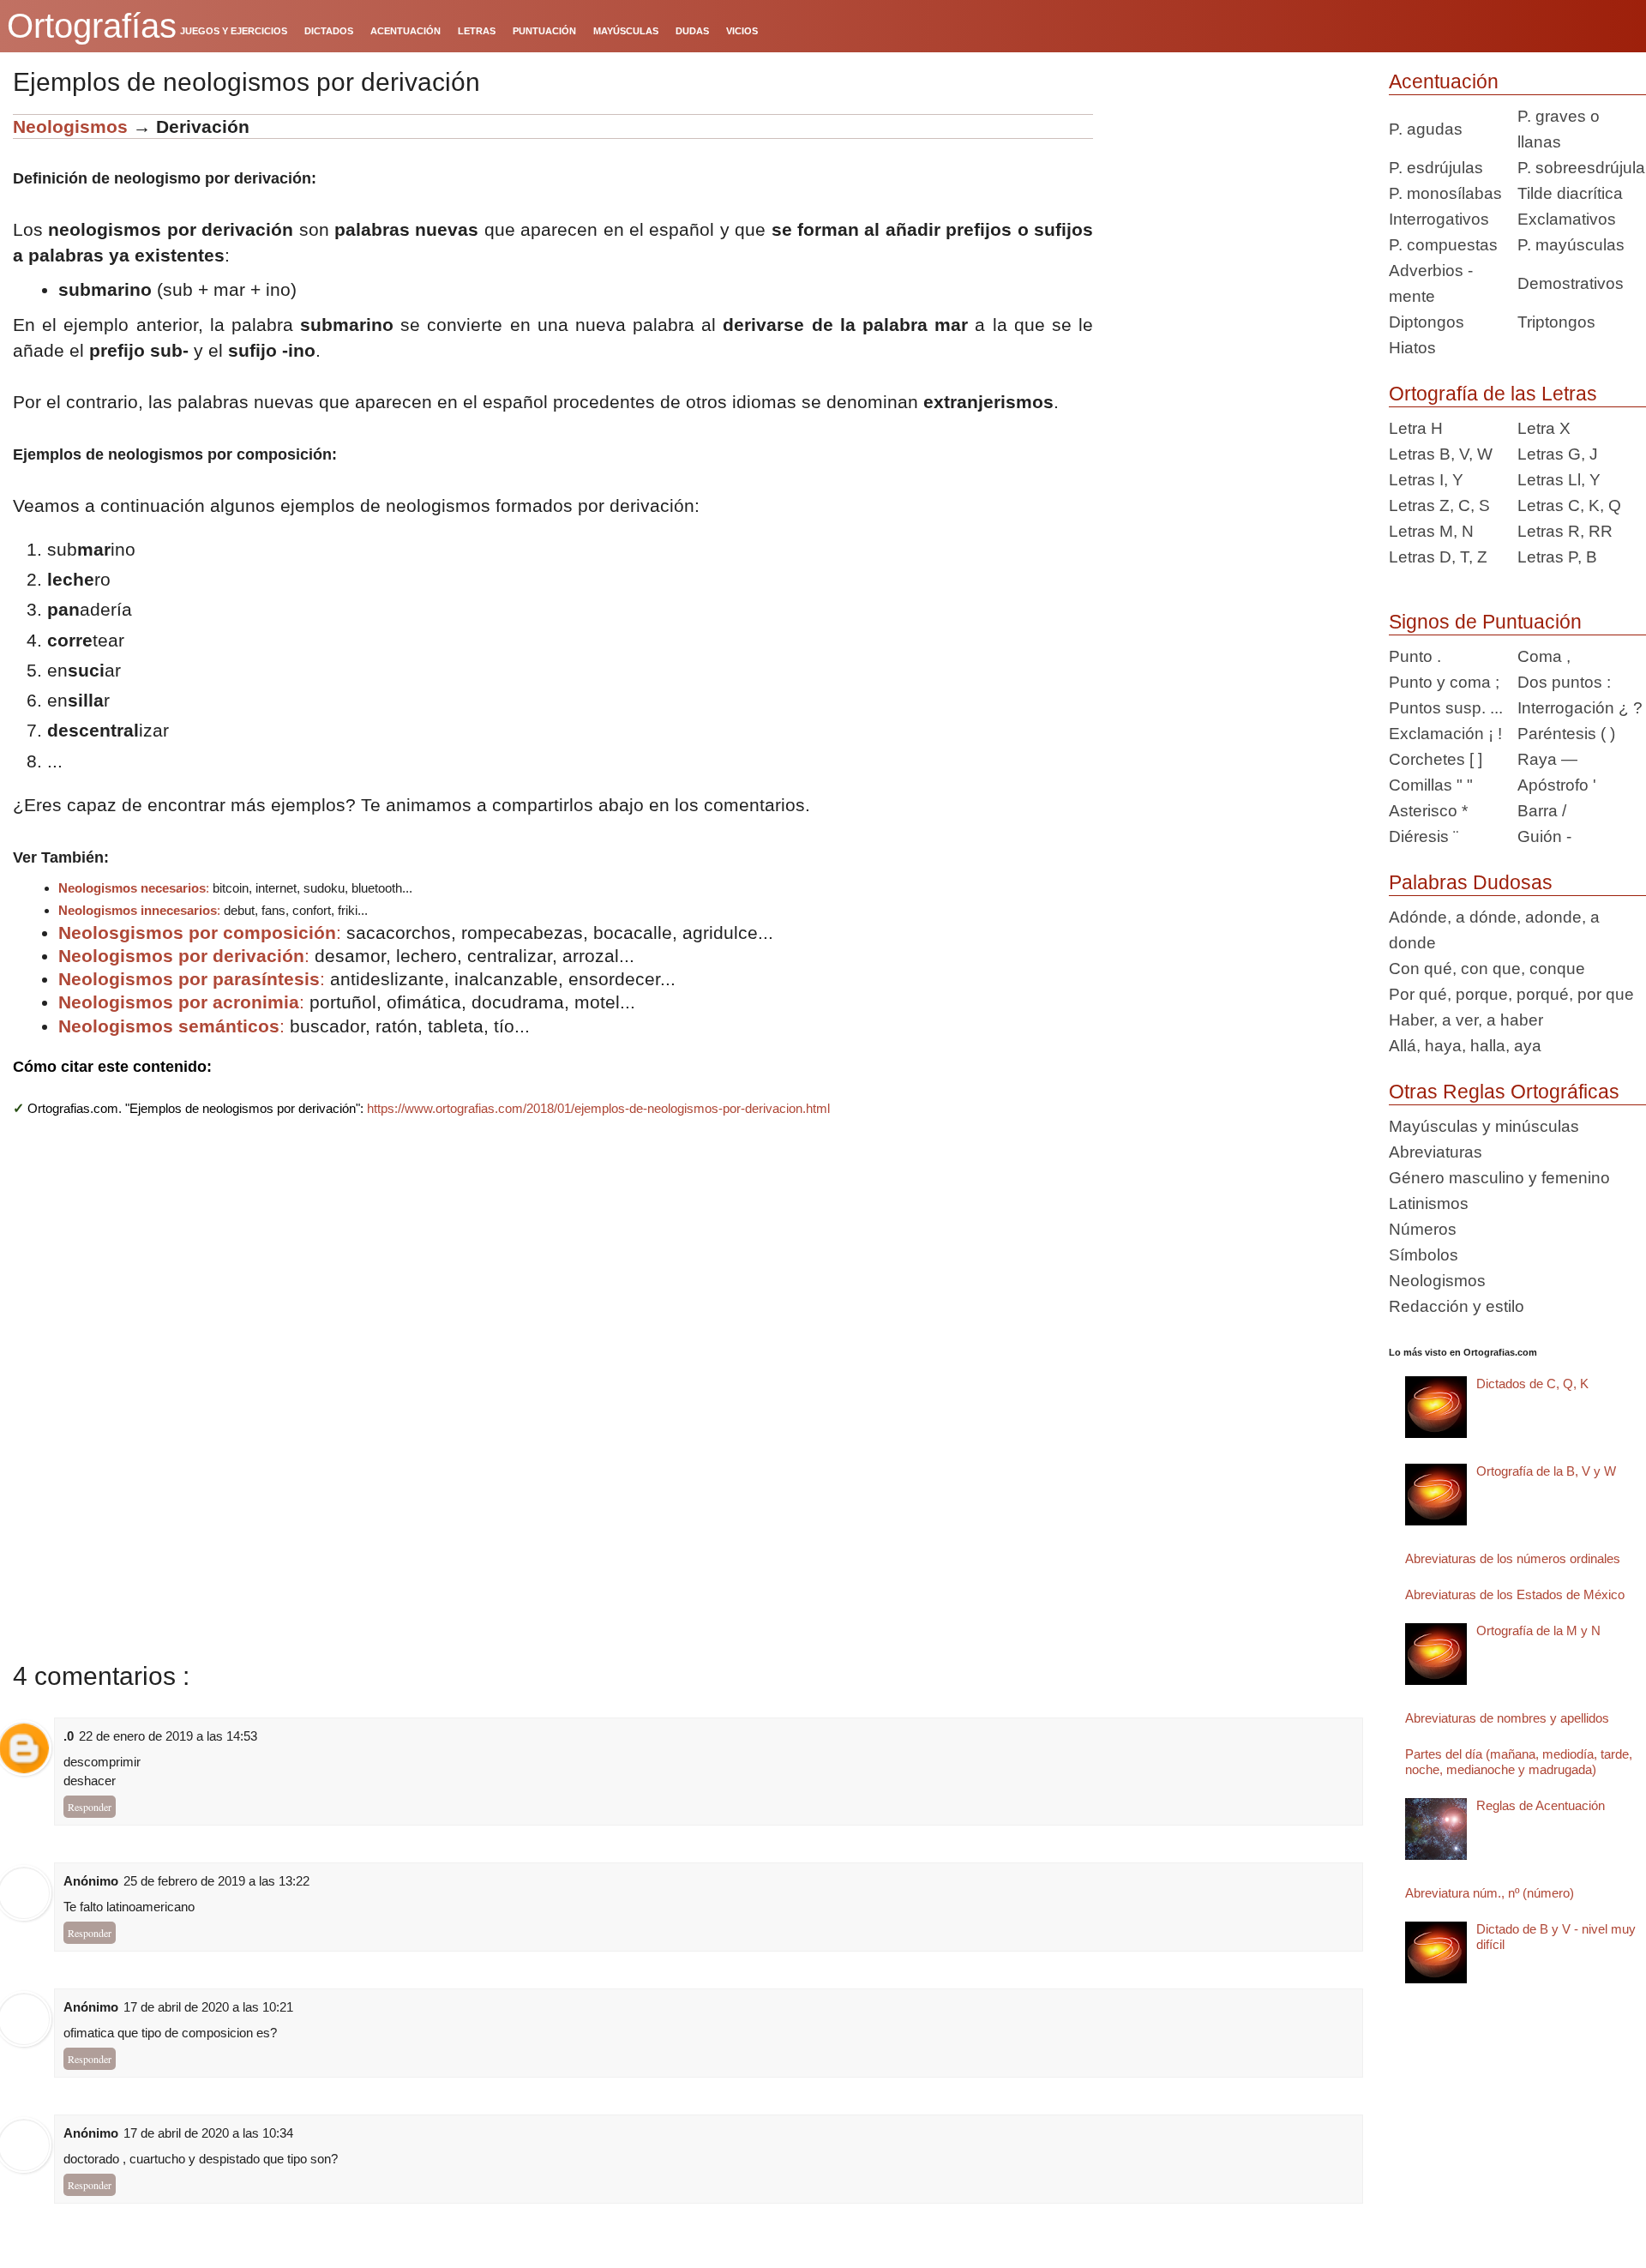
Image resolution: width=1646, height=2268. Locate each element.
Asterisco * (1428, 811)
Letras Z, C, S (1439, 505)
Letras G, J (1558, 454)
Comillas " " (1431, 785)
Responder (90, 1807)
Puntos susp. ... (1446, 708)
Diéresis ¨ (1424, 836)
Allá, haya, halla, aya (1465, 1046)
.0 (69, 1736)
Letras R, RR (1565, 531)
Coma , (1544, 656)
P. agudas (1426, 129)
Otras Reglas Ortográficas (1504, 1092)
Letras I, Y (1426, 480)
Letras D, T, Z (1438, 557)
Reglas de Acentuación (1541, 1805)
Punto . (1415, 656)
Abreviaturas (1436, 1152)
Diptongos (1427, 322)
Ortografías (92, 26)
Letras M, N (1431, 531)
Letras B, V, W (1441, 454)
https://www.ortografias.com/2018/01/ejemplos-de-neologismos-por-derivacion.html (598, 1108)
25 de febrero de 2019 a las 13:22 (216, 1881)
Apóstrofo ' (1557, 785)
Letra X (1544, 428)
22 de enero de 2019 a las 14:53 (168, 1736)
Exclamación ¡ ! (1445, 734)
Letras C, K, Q (1569, 505)
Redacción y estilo (1457, 1306)
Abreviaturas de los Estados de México (1515, 1594)
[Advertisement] (1234, 221)
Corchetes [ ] (1436, 759)
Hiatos (1412, 348)
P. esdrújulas (1436, 168)
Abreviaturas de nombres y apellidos (1507, 1718)
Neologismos (70, 126)
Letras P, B (1557, 557)
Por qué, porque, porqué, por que (1511, 994)
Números (1423, 1229)
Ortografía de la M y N (1538, 1630)
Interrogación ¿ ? (1580, 708)
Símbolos (1424, 1255)
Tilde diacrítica (1570, 193)
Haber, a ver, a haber (1466, 1020)
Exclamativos (1567, 219)
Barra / (1542, 811)
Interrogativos (1439, 219)
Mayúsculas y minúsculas (1484, 1126)
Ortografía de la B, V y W (1546, 1471)
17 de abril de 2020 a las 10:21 (208, 2007)
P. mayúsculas (1571, 245)
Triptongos (1556, 322)
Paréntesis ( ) (1566, 734)
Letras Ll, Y (1559, 480)
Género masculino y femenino (1499, 1178)
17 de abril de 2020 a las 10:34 (208, 2133)
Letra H (1416, 428)
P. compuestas (1443, 245)
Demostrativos (1571, 283)
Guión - (1544, 836)
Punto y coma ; (1444, 682)
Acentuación (1444, 81)
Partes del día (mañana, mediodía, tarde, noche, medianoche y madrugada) (1519, 1762)
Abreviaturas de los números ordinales (1513, 1558)
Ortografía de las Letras (1493, 394)
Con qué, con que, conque (1487, 969)
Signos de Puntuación (1485, 622)
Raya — (1547, 759)
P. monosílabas (1445, 193)
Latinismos (1429, 1203)
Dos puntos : (1564, 682)
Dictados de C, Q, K (1532, 1384)
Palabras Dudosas (1471, 882)
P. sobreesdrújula (1581, 168)
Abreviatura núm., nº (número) (1490, 1893)
